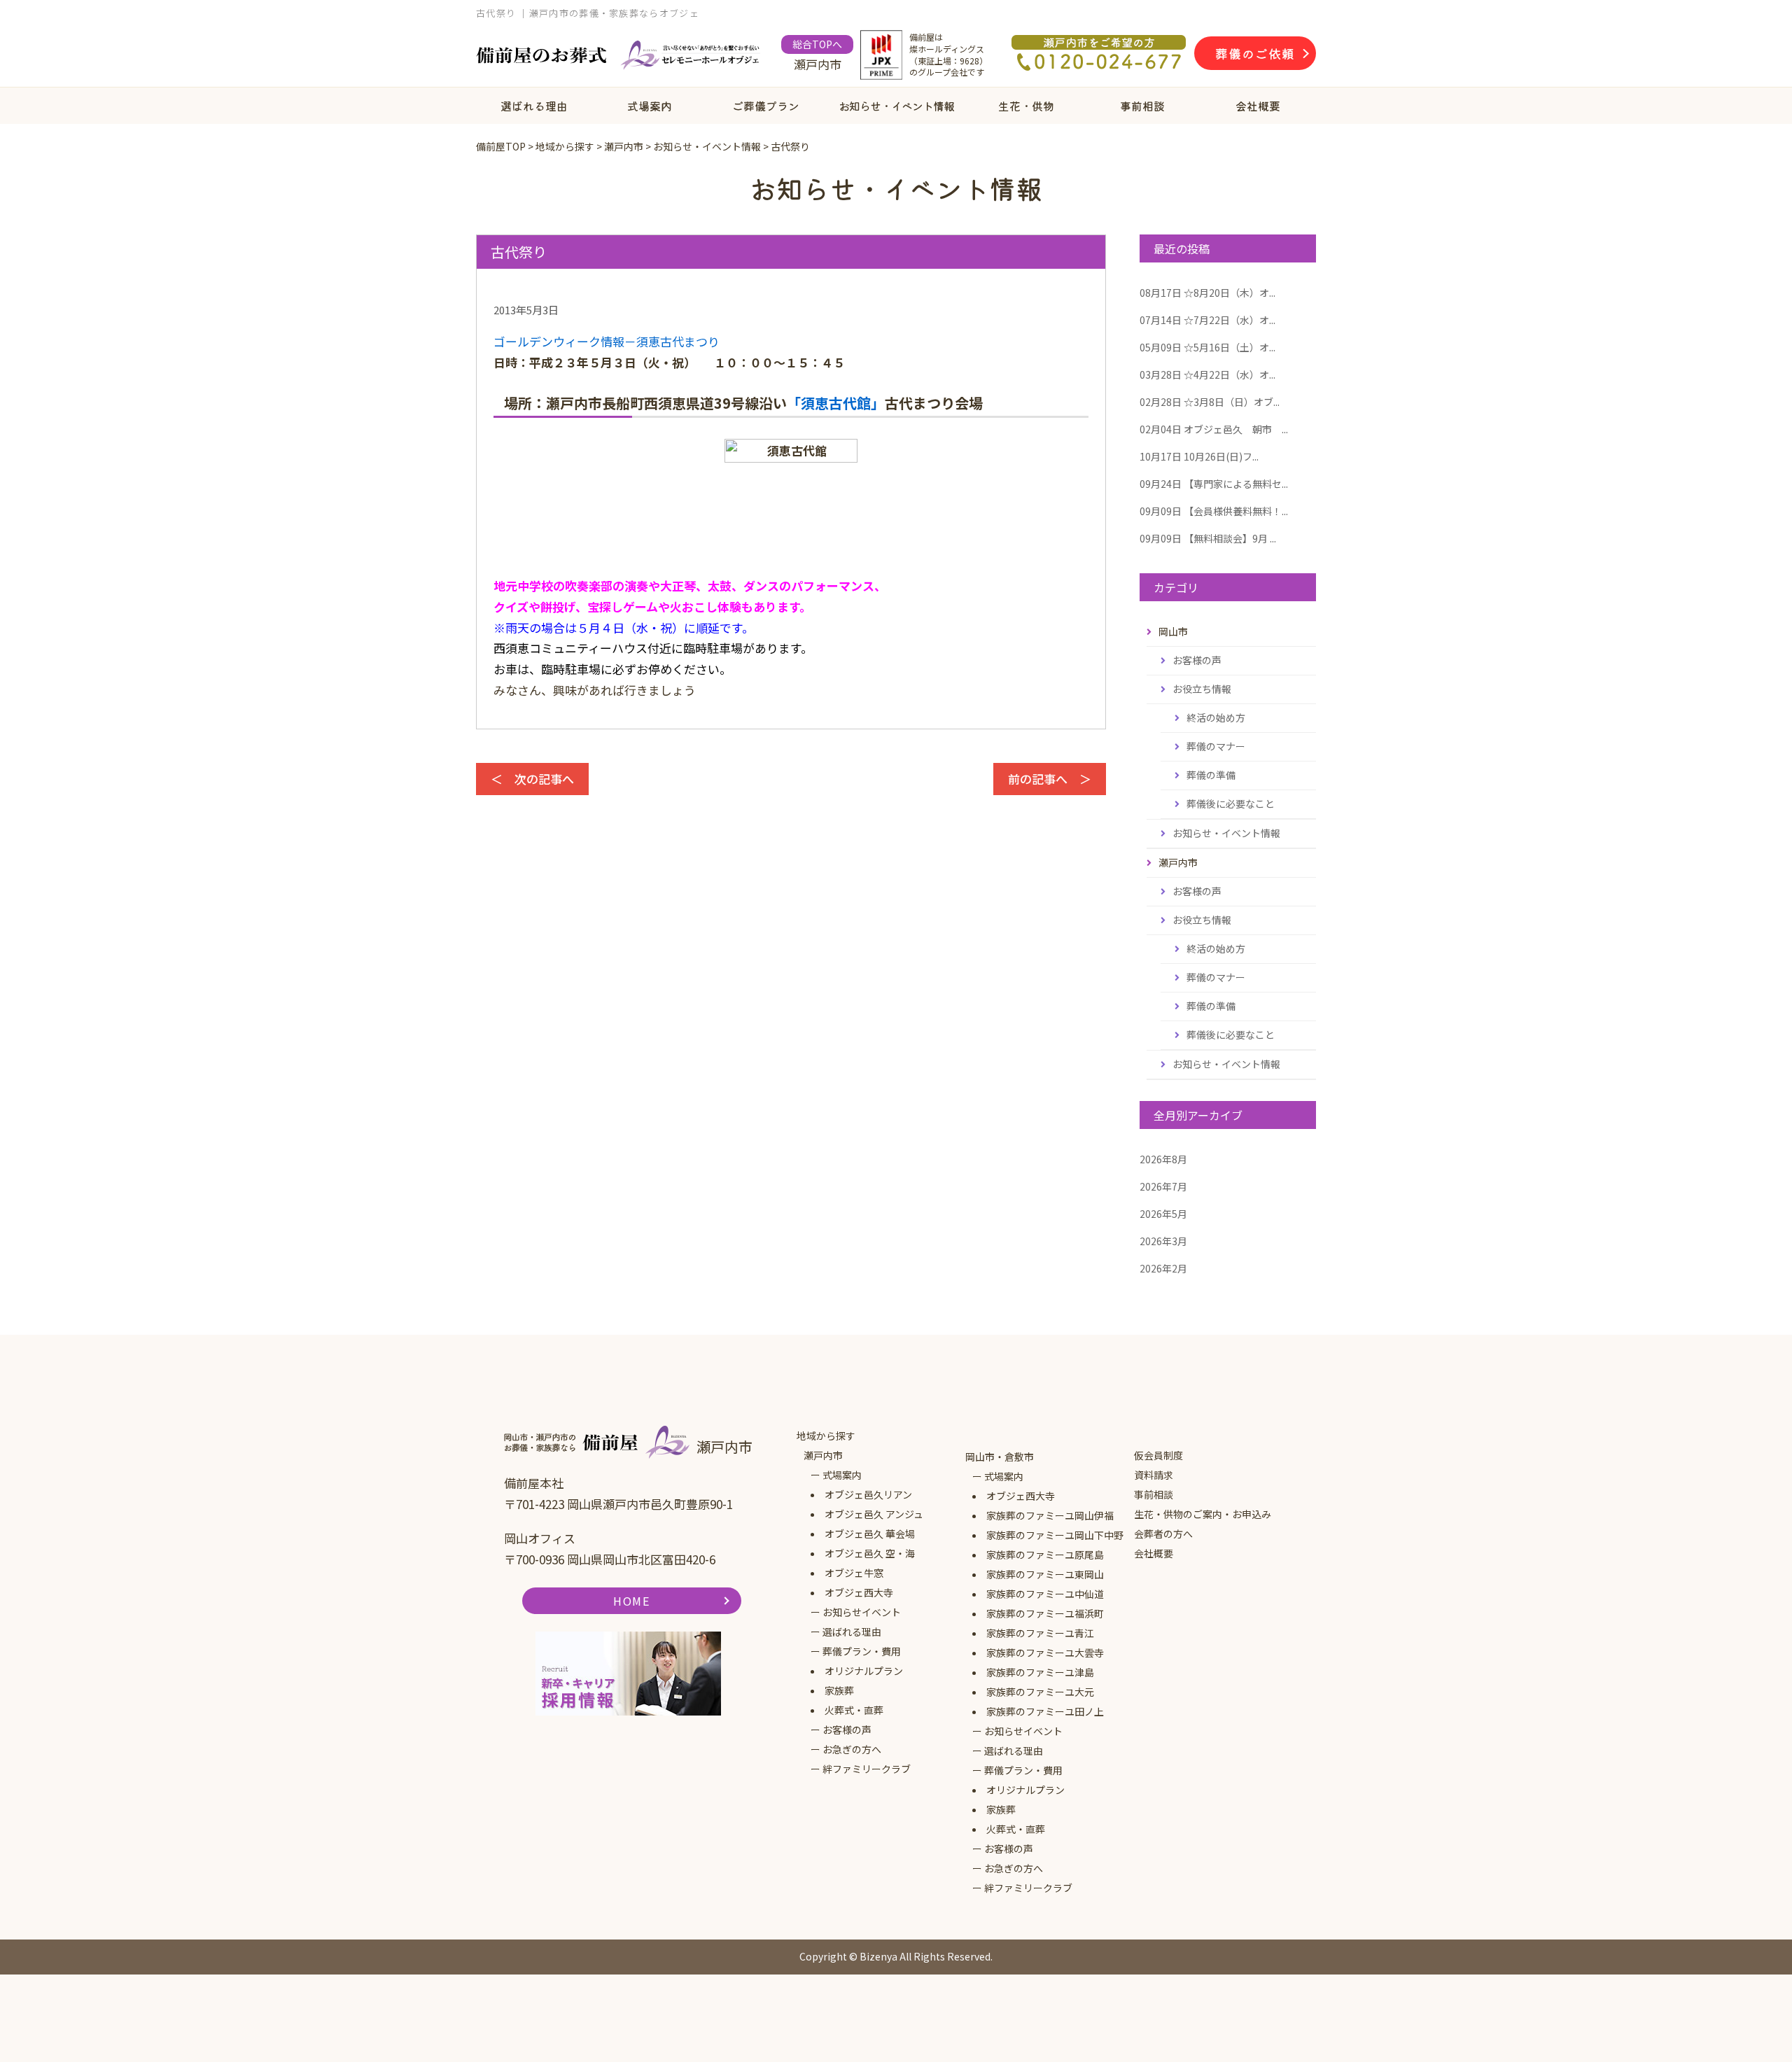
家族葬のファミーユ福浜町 (1045, 1613)
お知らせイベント (862, 1612)
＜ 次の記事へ (532, 779)
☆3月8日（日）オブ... (1210, 402)
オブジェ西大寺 (859, 1592)
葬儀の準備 (1211, 775)
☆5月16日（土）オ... (1207, 347)
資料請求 (1154, 1475)
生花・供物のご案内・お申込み (1203, 1514)
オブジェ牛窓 (854, 1573)
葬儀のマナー (1216, 746)
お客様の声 (1197, 660)
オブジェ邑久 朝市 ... (1214, 429)
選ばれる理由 (534, 106)
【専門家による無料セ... (1214, 484)
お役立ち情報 (1202, 689)
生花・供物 (1026, 106)
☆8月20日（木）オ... (1207, 293)
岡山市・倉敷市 (1000, 1457)
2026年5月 (1163, 1214)
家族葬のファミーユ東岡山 (1045, 1574)
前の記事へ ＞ (1050, 779)
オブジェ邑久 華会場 (870, 1534)
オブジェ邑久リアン (868, 1494)
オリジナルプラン (864, 1671)
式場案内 (650, 106)
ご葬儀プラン (766, 106)
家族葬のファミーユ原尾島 (1045, 1555)
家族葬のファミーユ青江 (1040, 1633)
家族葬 (839, 1690)
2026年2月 (1163, 1268)
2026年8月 (1163, 1159)
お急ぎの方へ (852, 1749)
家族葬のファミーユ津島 (1040, 1672)
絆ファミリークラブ (867, 1769)
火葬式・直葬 (854, 1710)
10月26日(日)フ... (1199, 456)
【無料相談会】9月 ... (1208, 538)
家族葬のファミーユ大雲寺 (1045, 1653)
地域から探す (826, 1436)
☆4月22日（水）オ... (1207, 374)
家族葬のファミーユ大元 (1040, 1692)
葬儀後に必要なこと (1231, 804)
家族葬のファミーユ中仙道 (1045, 1594)
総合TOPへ (817, 44)
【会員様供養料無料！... (1214, 511)
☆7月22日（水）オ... (1207, 320)
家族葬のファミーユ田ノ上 (1045, 1711)
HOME (631, 1601)
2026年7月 (1163, 1186)
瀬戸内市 (823, 1455)
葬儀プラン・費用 (862, 1651)
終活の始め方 (1216, 717)
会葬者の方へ (1163, 1534)
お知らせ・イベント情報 (896, 106)
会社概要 (1258, 106)
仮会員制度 (1158, 1455)
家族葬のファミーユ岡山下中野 (1055, 1535)
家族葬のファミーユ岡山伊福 (1050, 1515)
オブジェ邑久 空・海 (870, 1553)
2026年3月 (1163, 1241)
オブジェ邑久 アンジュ (874, 1514)
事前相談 (1142, 106)
